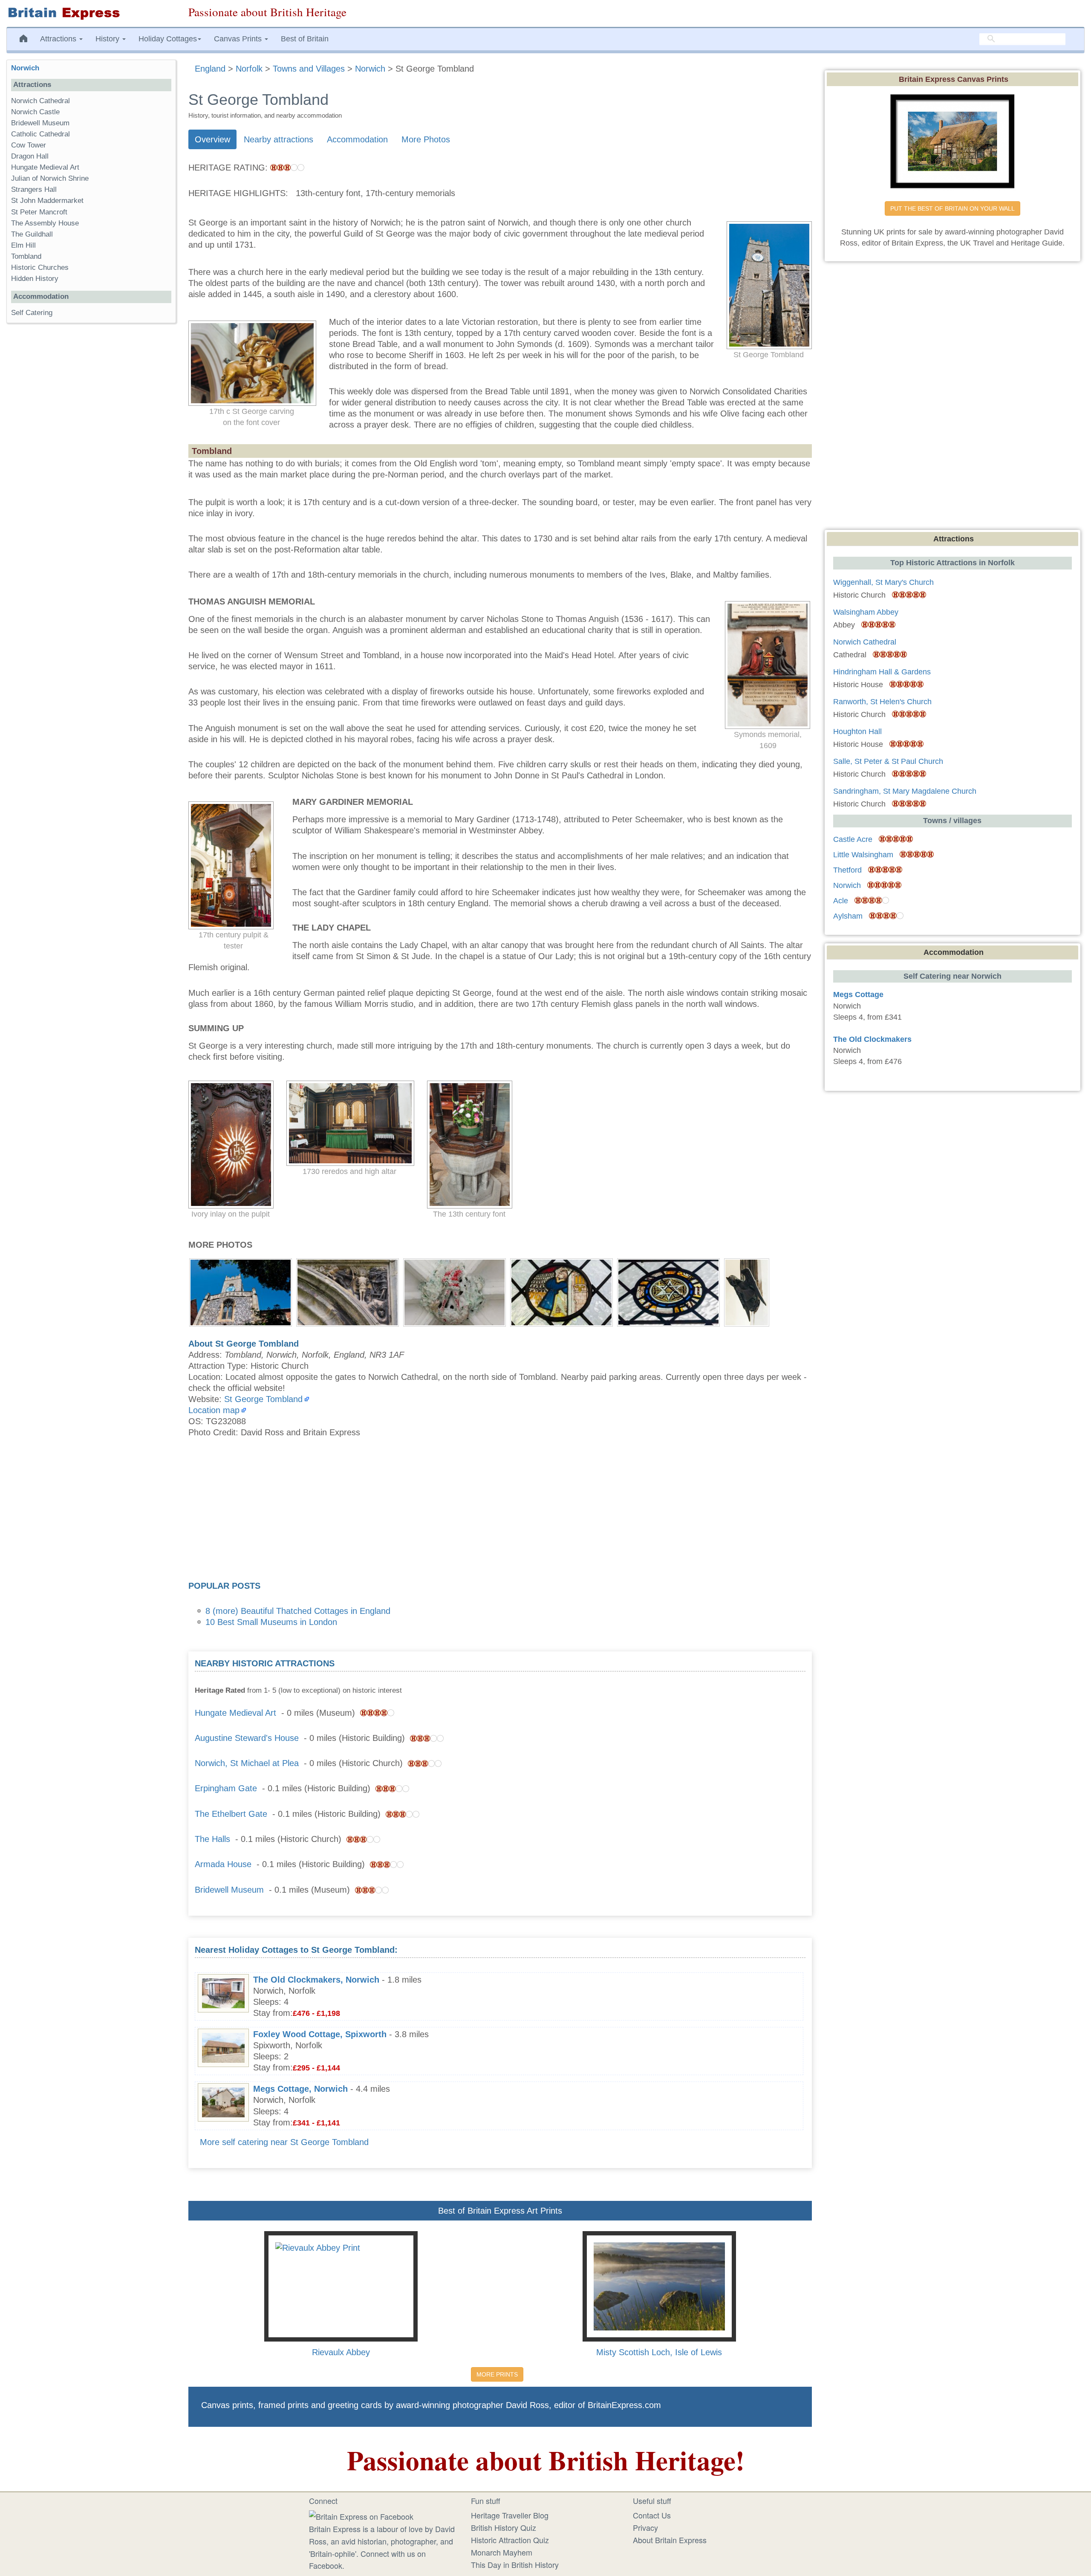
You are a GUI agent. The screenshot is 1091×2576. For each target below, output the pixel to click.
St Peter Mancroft (39, 212)
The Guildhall (32, 234)
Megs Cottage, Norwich (300, 2089)
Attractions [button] (59, 39)
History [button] (108, 39)
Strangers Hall (34, 189)
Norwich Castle (35, 112)
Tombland (26, 256)
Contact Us (652, 2515)
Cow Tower (29, 145)
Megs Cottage (858, 995)
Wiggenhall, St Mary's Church (883, 582)
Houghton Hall (857, 731)
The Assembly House (45, 223)
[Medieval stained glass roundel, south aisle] (561, 1292)
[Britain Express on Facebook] (361, 2515)
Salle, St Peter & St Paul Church (888, 761)
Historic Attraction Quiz (510, 2540)
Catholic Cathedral (40, 134)
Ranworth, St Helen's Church (882, 702)
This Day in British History (515, 2564)
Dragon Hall (30, 156)
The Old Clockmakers (872, 1039)
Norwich (25, 68)
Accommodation (357, 139)
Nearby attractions (279, 139)
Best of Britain (305, 39)
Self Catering (32, 313)
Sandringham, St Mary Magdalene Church (905, 791)
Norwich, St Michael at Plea (247, 1763)
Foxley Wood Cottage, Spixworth (320, 2034)
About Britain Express (670, 2540)
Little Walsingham (863, 855)
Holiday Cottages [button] (168, 39)
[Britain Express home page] (91, 13)
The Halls (212, 1839)
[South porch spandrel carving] (348, 1292)
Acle (841, 901)
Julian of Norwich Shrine (50, 178)
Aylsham (848, 916)
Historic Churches (40, 267)
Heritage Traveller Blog (510, 2515)
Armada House (223, 1864)
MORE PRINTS (497, 2374)
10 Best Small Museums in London (271, 1622)
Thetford (847, 870)
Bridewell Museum (229, 1890)
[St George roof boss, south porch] (455, 1292)
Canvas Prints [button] (239, 39)
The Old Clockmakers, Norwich (316, 1980)
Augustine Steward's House (247, 1738)
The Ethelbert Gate (231, 1814)
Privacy (645, 2527)
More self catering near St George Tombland (284, 2142)
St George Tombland (263, 1399)
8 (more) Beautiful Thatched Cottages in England (298, 1611)
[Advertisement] (500, 1512)
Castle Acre (853, 839)
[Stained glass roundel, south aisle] (668, 1292)
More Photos (426, 139)
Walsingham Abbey (866, 612)
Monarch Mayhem (502, 2552)
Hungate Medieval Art (235, 1713)
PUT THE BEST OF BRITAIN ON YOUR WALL (952, 208)
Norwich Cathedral (40, 101)
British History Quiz (504, 2527)
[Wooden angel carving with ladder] (747, 1292)
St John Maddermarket (47, 201)
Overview (212, 139)
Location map (214, 1410)
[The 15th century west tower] (241, 1292)
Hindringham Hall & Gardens (882, 672)
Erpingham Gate (226, 1788)
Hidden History (35, 279)
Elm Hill (23, 245)
